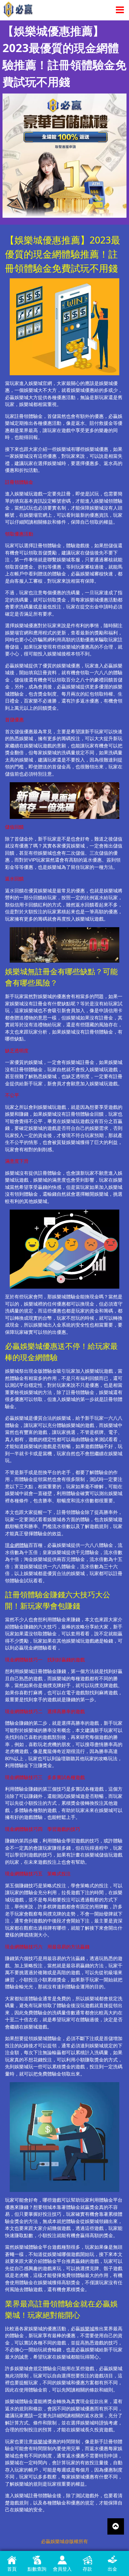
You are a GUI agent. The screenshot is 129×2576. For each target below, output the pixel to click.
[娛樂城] (18, 9)
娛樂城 (87, 2329)
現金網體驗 (17, 1545)
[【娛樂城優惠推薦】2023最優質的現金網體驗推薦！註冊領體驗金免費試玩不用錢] (64, 155)
